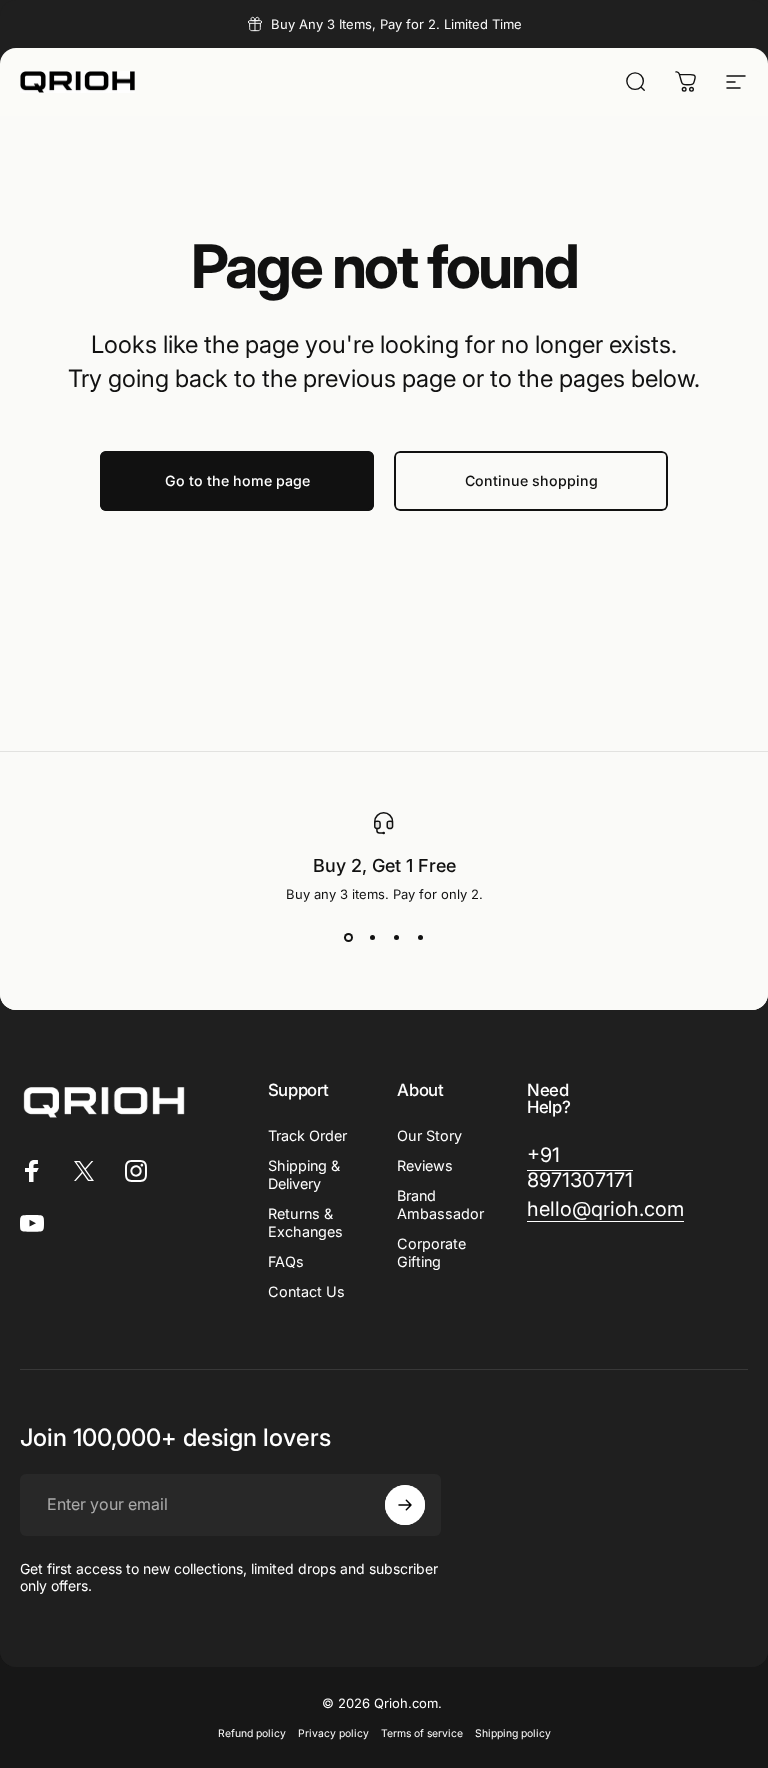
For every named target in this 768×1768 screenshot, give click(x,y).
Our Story (429, 1135)
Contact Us (306, 1291)
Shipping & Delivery (304, 1174)
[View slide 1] (348, 938)
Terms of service (422, 1733)
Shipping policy (513, 1733)
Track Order (307, 1135)
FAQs (286, 1261)
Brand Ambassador (440, 1204)
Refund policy (252, 1733)
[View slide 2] (372, 938)
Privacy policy (333, 1733)
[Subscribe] (405, 1505)
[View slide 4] (420, 938)
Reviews (425, 1165)
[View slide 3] (396, 938)
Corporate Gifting (431, 1252)
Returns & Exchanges (305, 1222)
